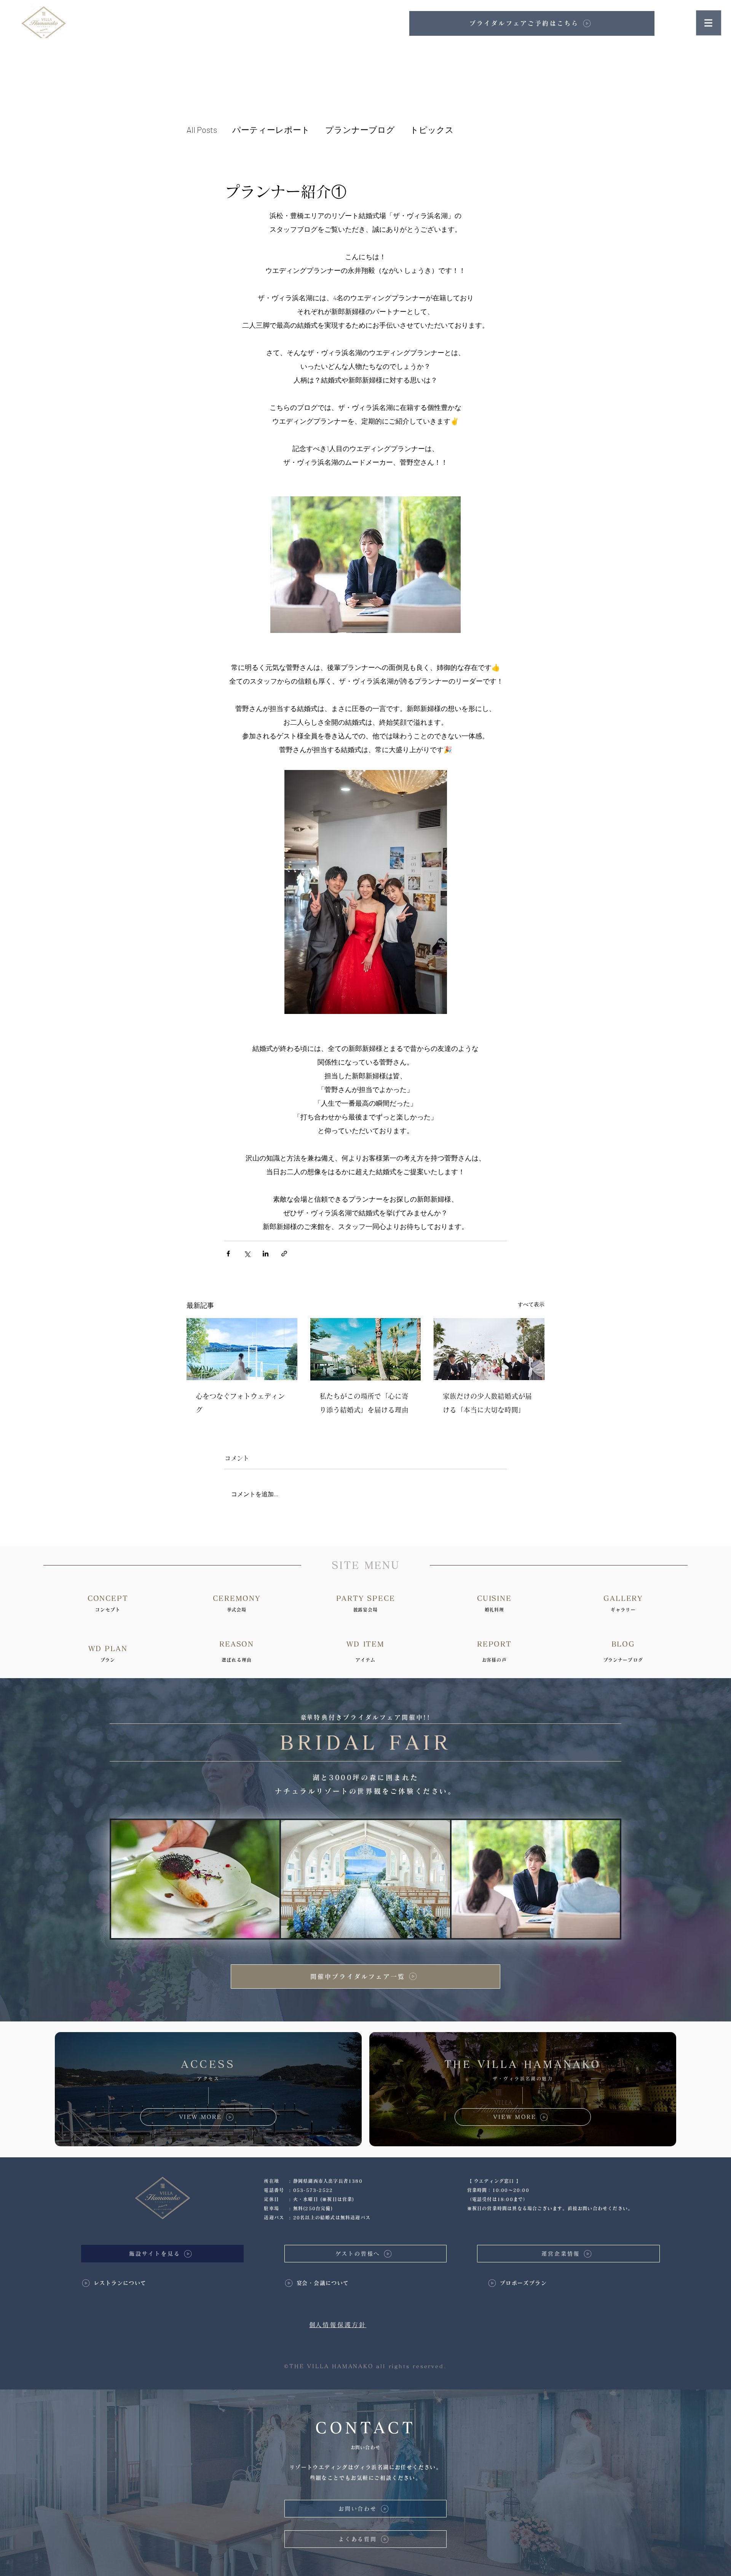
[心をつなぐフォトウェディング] (242, 1349)
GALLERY (623, 1598)
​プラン (108, 1660)
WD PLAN (108, 1648)
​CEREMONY (236, 1598)
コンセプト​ (108, 1610)
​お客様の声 (494, 1660)
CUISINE (494, 1598)
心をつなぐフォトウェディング (240, 1403)
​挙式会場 (237, 1610)
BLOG (623, 1644)
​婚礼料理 (495, 1610)
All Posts (202, 129)
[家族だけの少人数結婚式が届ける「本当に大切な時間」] (489, 1349)
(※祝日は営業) (337, 2199)
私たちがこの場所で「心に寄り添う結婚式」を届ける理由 (364, 1403)
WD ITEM (365, 1644)
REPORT (494, 1644)
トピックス (432, 129)
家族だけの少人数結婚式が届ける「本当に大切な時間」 (487, 1403)
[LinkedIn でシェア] (266, 1254)
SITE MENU (365, 1565)
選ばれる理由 (237, 1660)
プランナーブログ (360, 129)
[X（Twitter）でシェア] (247, 1254)
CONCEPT (108, 1598)
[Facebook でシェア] (228, 1254)
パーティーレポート (271, 129)
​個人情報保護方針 (338, 2325)
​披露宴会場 (366, 1610)
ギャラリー (623, 1610)
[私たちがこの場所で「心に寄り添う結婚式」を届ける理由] (366, 1349)
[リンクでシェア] (284, 1254)
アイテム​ (366, 1660)
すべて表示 (531, 1304)
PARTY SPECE (366, 1598)
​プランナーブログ (623, 1660)
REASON (237, 1644)
